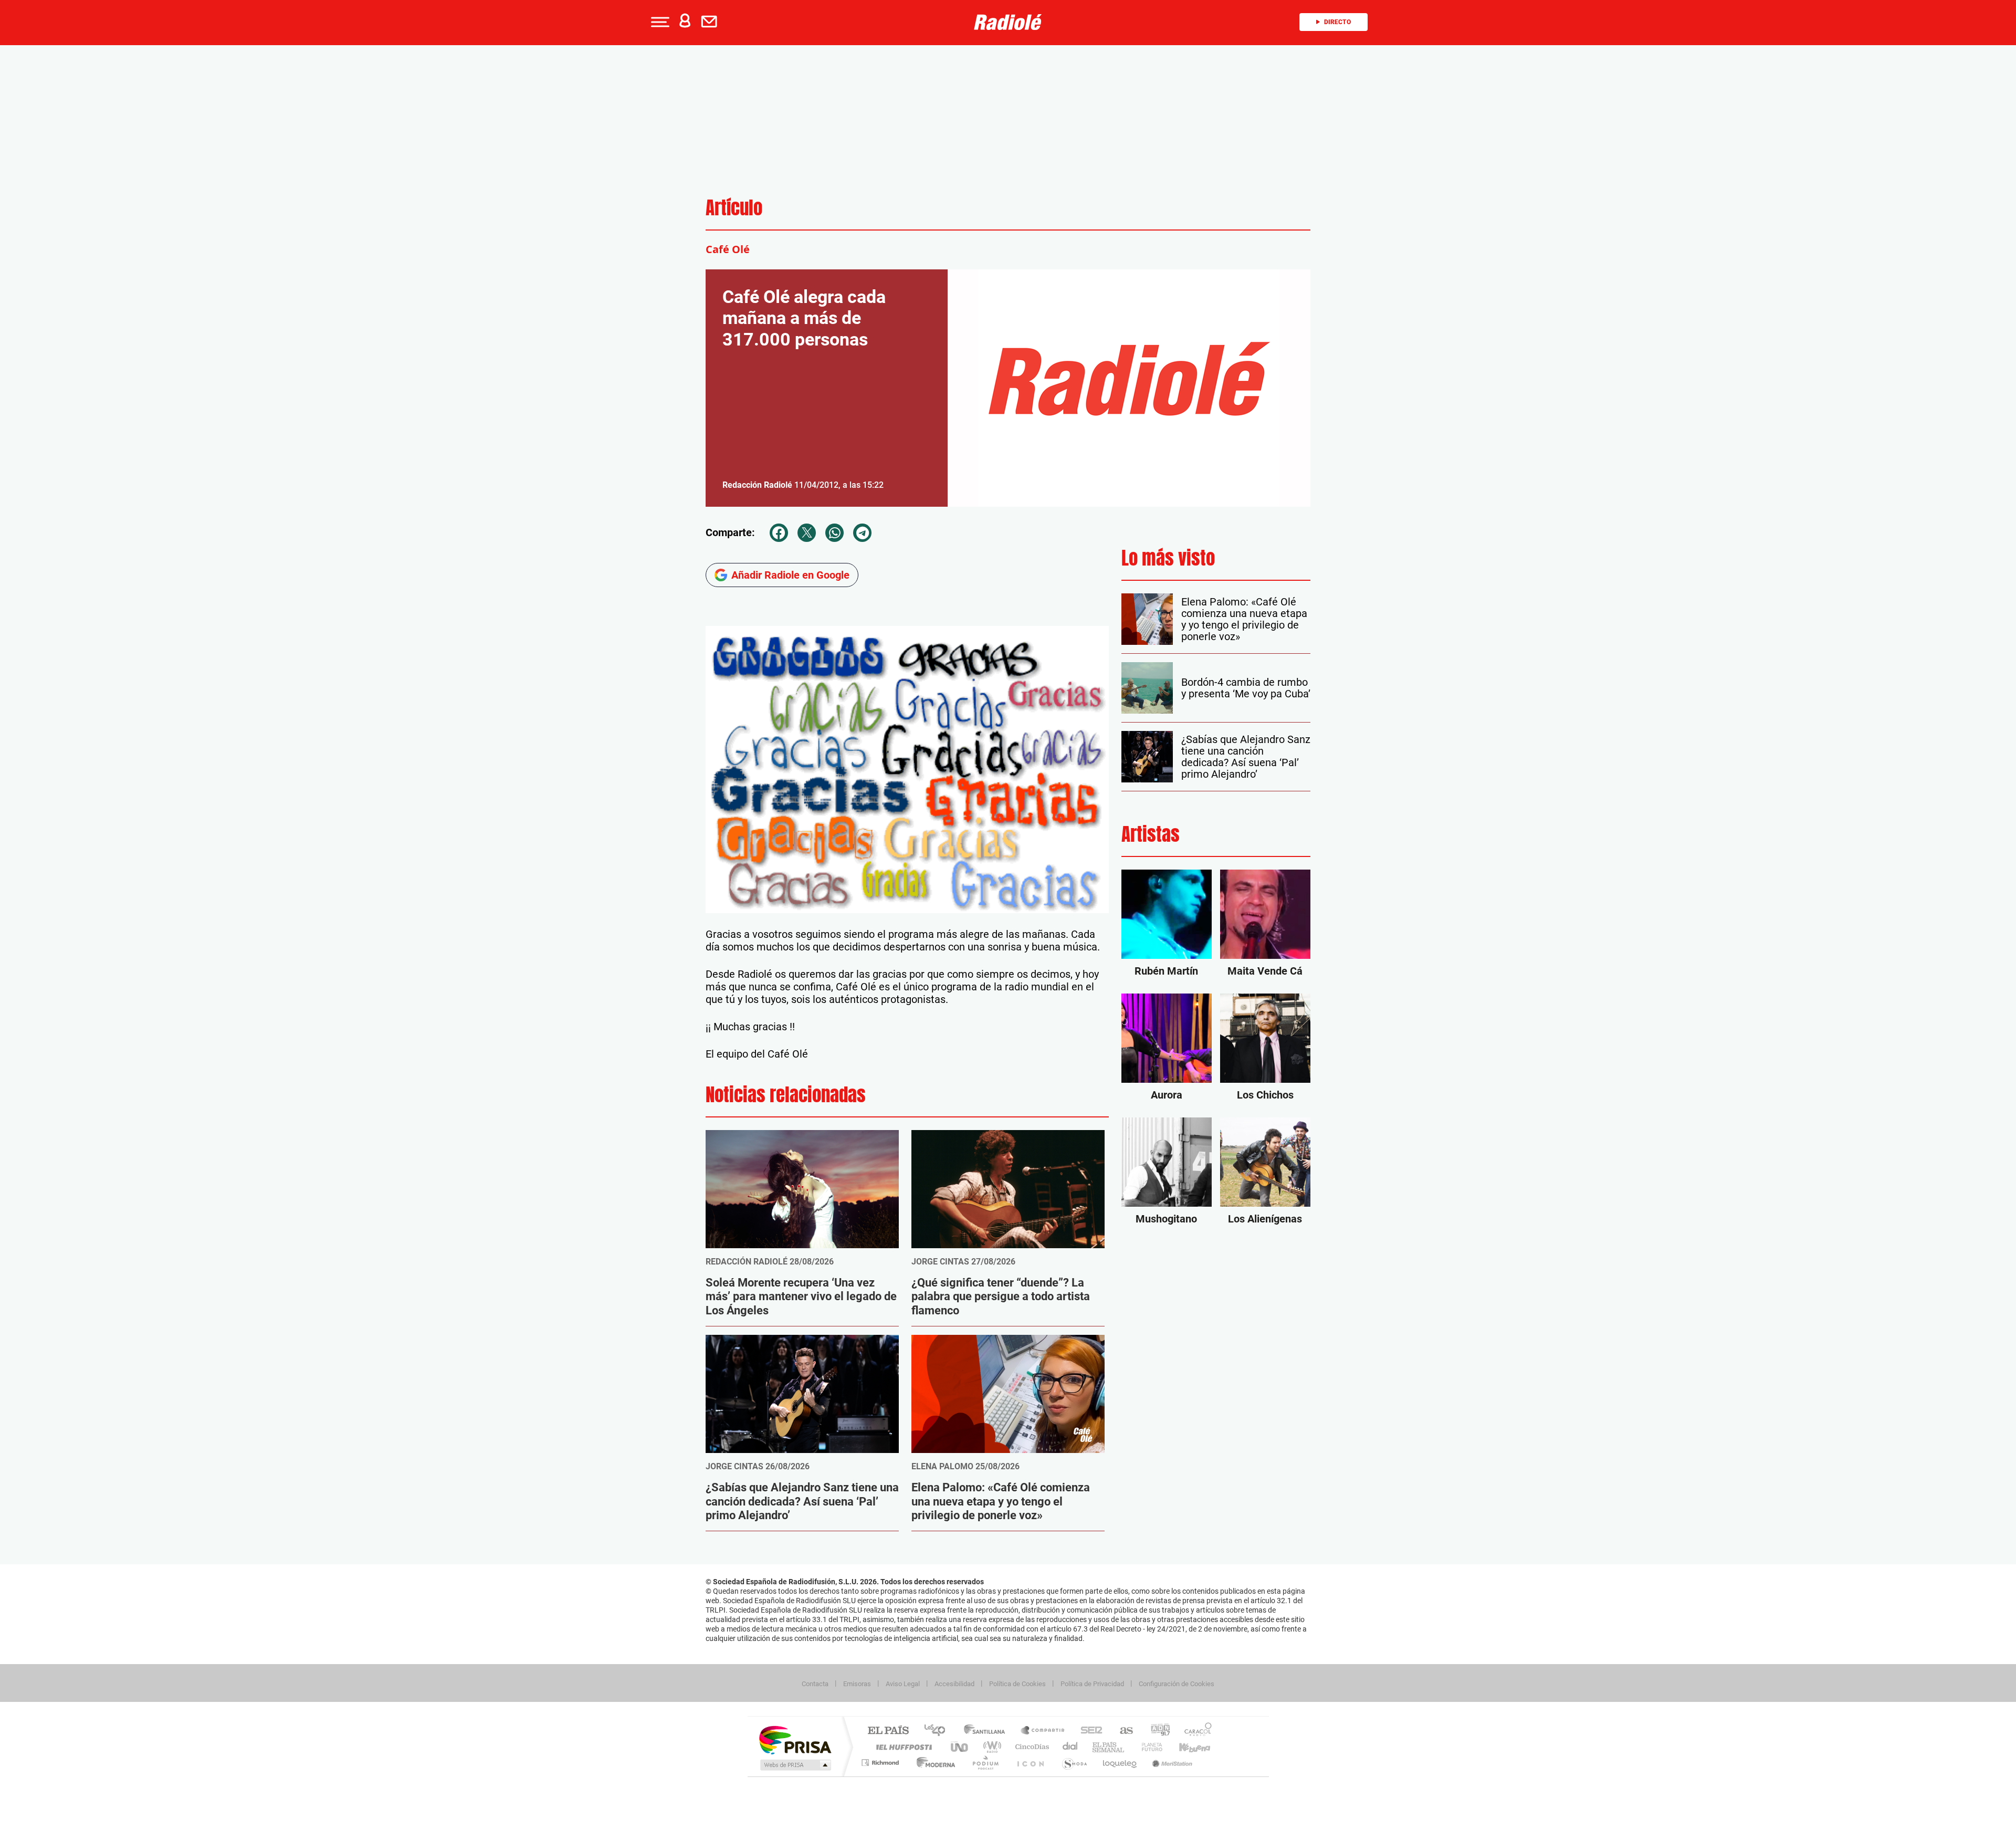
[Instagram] (11, 299)
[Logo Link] (1008, 21)
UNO (960, 1747)
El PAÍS (888, 1731)
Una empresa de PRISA (795, 1739)
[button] (659, 22)
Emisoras (857, 1684)
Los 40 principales (938, 1731)
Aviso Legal (903, 1684)
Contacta (815, 1684)
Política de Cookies (1017, 1684)
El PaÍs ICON (1030, 1763)
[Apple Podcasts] (34, 299)
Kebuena (1185, 1747)
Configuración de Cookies (1177, 1684)
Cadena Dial (1070, 1747)
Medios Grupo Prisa (795, 1765)
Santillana (988, 1731)
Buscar (137, 88)
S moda (1074, 1763)
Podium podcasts (985, 1763)
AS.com (1122, 1731)
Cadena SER (1088, 1731)
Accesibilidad (954, 1684)
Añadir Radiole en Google (790, 575)
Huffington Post (902, 1747)
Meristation (1171, 1763)
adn (1156, 1731)
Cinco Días (1031, 1747)
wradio (990, 1747)
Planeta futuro (1148, 1747)
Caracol (1195, 1731)
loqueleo (1120, 1763)
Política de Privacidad (1092, 1684)
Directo (1337, 22)
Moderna (933, 1763)
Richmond (881, 1763)
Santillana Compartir (1043, 1731)
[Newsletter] (711, 22)
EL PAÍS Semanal (1109, 1747)
